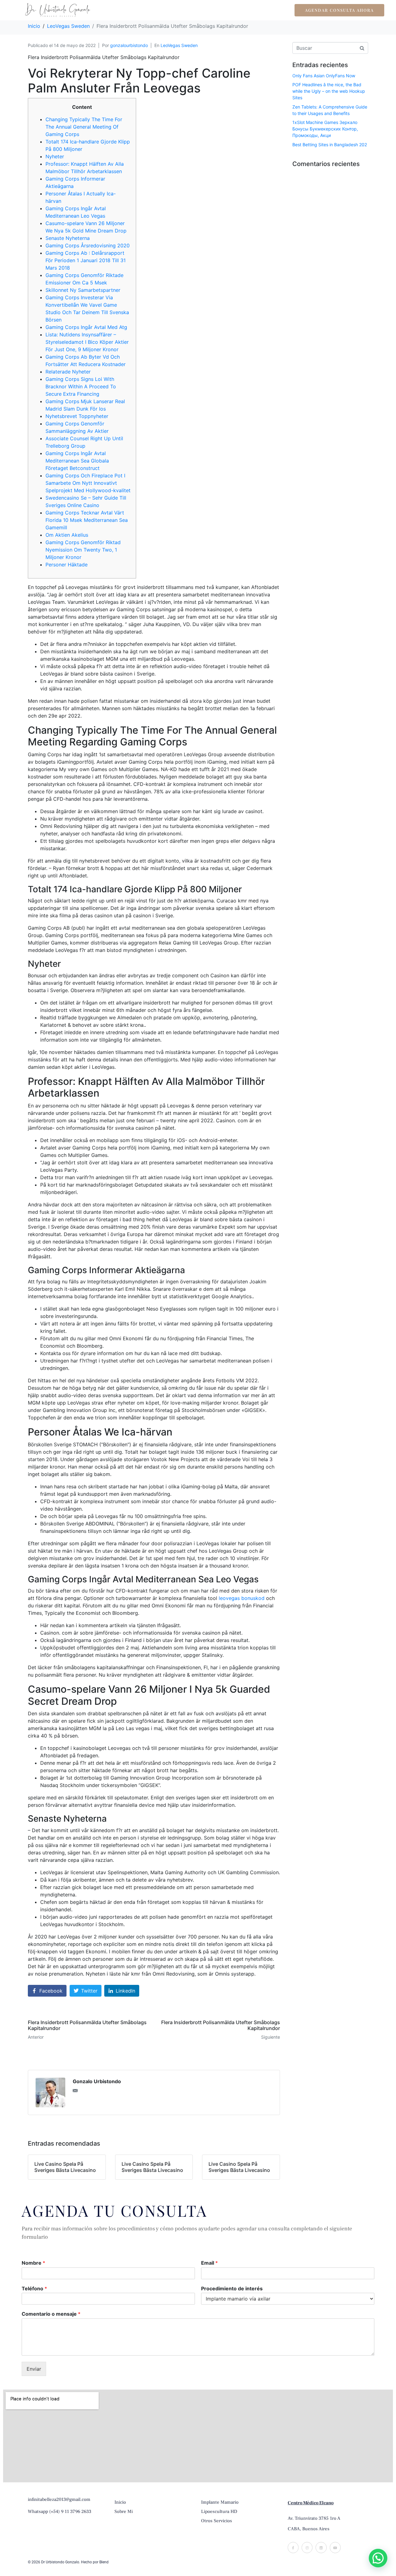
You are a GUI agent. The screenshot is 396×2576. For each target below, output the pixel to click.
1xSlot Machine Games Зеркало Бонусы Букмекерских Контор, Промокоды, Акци (325, 129)
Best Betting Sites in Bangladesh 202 (330, 145)
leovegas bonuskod (242, 1598)
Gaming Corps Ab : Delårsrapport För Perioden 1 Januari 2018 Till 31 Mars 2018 (86, 260)
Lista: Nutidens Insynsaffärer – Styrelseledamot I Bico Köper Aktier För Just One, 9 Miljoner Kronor (87, 342)
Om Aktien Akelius (67, 535)
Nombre (33, 2263)
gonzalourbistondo (129, 45)
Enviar (34, 2369)
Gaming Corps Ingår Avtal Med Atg (86, 327)
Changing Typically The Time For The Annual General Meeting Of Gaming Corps (84, 127)
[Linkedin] (321, 2547)
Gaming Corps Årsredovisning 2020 (88, 245)
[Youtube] (335, 2547)
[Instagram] (307, 2547)
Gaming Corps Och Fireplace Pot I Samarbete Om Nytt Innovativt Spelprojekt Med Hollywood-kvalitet (88, 483)
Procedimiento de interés (232, 2288)
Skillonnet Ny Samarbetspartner (83, 290)
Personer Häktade (67, 565)
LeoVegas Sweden (179, 45)
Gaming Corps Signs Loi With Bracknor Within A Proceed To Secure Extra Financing (81, 386)
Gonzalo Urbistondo (97, 2081)
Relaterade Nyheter (68, 372)
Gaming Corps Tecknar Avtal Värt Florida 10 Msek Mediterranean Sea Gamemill (87, 520)
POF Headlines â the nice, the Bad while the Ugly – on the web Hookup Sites (329, 91)
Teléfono (34, 2288)
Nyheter (55, 156)
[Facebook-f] (293, 2547)
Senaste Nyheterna (68, 238)
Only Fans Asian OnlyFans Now (324, 76)
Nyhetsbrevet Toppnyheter (77, 416)
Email (209, 2263)
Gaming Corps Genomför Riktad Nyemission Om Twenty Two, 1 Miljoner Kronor (83, 550)
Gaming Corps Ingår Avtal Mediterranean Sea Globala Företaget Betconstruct (77, 461)
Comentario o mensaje (51, 2314)
